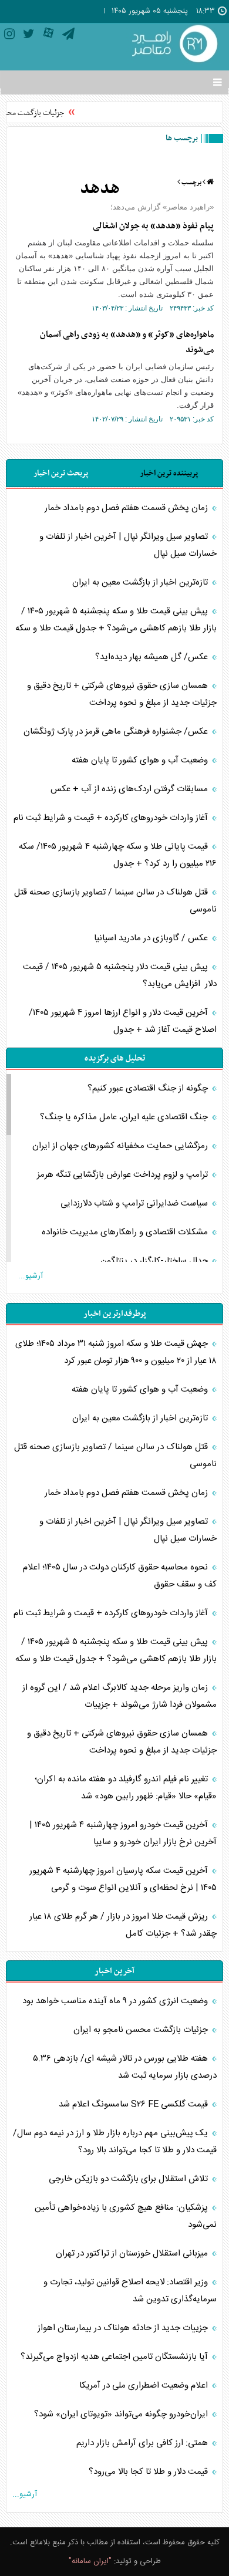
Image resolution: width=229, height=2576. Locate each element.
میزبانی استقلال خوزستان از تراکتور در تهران (133, 2253)
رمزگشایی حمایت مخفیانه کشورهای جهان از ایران (121, 1146)
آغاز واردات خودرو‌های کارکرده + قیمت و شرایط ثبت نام (112, 818)
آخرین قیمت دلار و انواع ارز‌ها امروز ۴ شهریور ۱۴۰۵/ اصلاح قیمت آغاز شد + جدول (123, 1021)
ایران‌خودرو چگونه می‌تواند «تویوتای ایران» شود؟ (122, 2414)
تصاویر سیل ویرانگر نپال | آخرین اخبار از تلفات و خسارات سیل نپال (128, 545)
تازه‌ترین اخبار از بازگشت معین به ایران (141, 583)
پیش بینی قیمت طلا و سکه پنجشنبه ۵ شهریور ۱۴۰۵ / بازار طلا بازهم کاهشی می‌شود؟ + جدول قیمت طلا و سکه (116, 620)
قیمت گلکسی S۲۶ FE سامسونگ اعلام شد (134, 2104)
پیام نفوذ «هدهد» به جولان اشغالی (153, 226)
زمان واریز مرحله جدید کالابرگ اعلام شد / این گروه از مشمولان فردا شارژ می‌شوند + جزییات (119, 1696)
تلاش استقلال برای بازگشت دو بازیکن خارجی (129, 2179)
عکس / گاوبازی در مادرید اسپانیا (152, 938)
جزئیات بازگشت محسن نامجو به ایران (142, 2030)
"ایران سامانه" (90, 2561)
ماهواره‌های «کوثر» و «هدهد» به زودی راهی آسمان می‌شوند (127, 342)
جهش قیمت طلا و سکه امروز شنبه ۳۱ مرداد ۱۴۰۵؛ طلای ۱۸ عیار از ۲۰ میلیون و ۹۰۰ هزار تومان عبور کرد (116, 1352)
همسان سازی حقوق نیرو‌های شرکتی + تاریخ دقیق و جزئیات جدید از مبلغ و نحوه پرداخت (122, 694)
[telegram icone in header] (68, 36)
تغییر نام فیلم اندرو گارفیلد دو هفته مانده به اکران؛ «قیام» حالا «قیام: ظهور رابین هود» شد (126, 1788)
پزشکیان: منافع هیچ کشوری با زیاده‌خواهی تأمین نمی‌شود (126, 2216)
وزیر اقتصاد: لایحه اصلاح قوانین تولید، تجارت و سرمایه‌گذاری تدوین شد (130, 2291)
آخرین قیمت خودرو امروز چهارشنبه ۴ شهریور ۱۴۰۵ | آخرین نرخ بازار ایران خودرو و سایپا (123, 1834)
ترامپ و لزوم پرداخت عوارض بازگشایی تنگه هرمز (124, 1175)
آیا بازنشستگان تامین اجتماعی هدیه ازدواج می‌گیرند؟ (115, 2357)
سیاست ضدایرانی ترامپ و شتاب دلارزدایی (135, 1203)
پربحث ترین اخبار (61, 473)
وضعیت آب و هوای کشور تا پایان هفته (141, 760)
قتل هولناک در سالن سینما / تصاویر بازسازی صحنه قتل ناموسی (115, 901)
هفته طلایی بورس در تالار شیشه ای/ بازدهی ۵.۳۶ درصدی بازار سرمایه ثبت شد (125, 2067)
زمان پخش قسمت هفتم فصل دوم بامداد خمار (127, 508)
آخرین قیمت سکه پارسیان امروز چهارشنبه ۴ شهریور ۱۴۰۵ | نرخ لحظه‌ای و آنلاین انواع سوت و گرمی (123, 1879)
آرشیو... (31, 1276)
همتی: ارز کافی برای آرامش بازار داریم (143, 2443)
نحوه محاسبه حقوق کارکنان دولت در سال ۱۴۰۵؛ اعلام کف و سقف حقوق (120, 1576)
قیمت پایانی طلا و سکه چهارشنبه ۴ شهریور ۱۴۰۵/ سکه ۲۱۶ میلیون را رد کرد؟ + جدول (118, 855)
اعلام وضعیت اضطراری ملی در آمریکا (145, 2386)
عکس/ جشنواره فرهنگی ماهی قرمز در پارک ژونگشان (117, 732)
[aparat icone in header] (48, 36)
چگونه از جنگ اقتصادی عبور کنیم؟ (149, 1088)
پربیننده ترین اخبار (169, 473)
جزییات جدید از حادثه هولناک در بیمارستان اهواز (124, 2328)
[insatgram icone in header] (9, 36)
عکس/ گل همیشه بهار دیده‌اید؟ (153, 657)
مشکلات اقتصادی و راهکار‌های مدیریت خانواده (126, 1232)
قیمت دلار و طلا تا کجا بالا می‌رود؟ (149, 2472)
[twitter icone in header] (29, 36)
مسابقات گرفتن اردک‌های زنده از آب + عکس (130, 789)
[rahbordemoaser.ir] (173, 45)
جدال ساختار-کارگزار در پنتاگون (155, 1261)
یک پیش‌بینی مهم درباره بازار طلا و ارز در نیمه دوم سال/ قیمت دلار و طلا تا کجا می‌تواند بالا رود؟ (115, 2142)
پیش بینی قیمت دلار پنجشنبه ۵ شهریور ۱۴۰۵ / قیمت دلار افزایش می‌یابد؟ (120, 975)
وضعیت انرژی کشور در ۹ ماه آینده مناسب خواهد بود (116, 2001)
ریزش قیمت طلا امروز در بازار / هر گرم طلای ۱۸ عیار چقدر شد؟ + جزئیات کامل (123, 1925)
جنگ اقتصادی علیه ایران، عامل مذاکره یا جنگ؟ (125, 1117)
